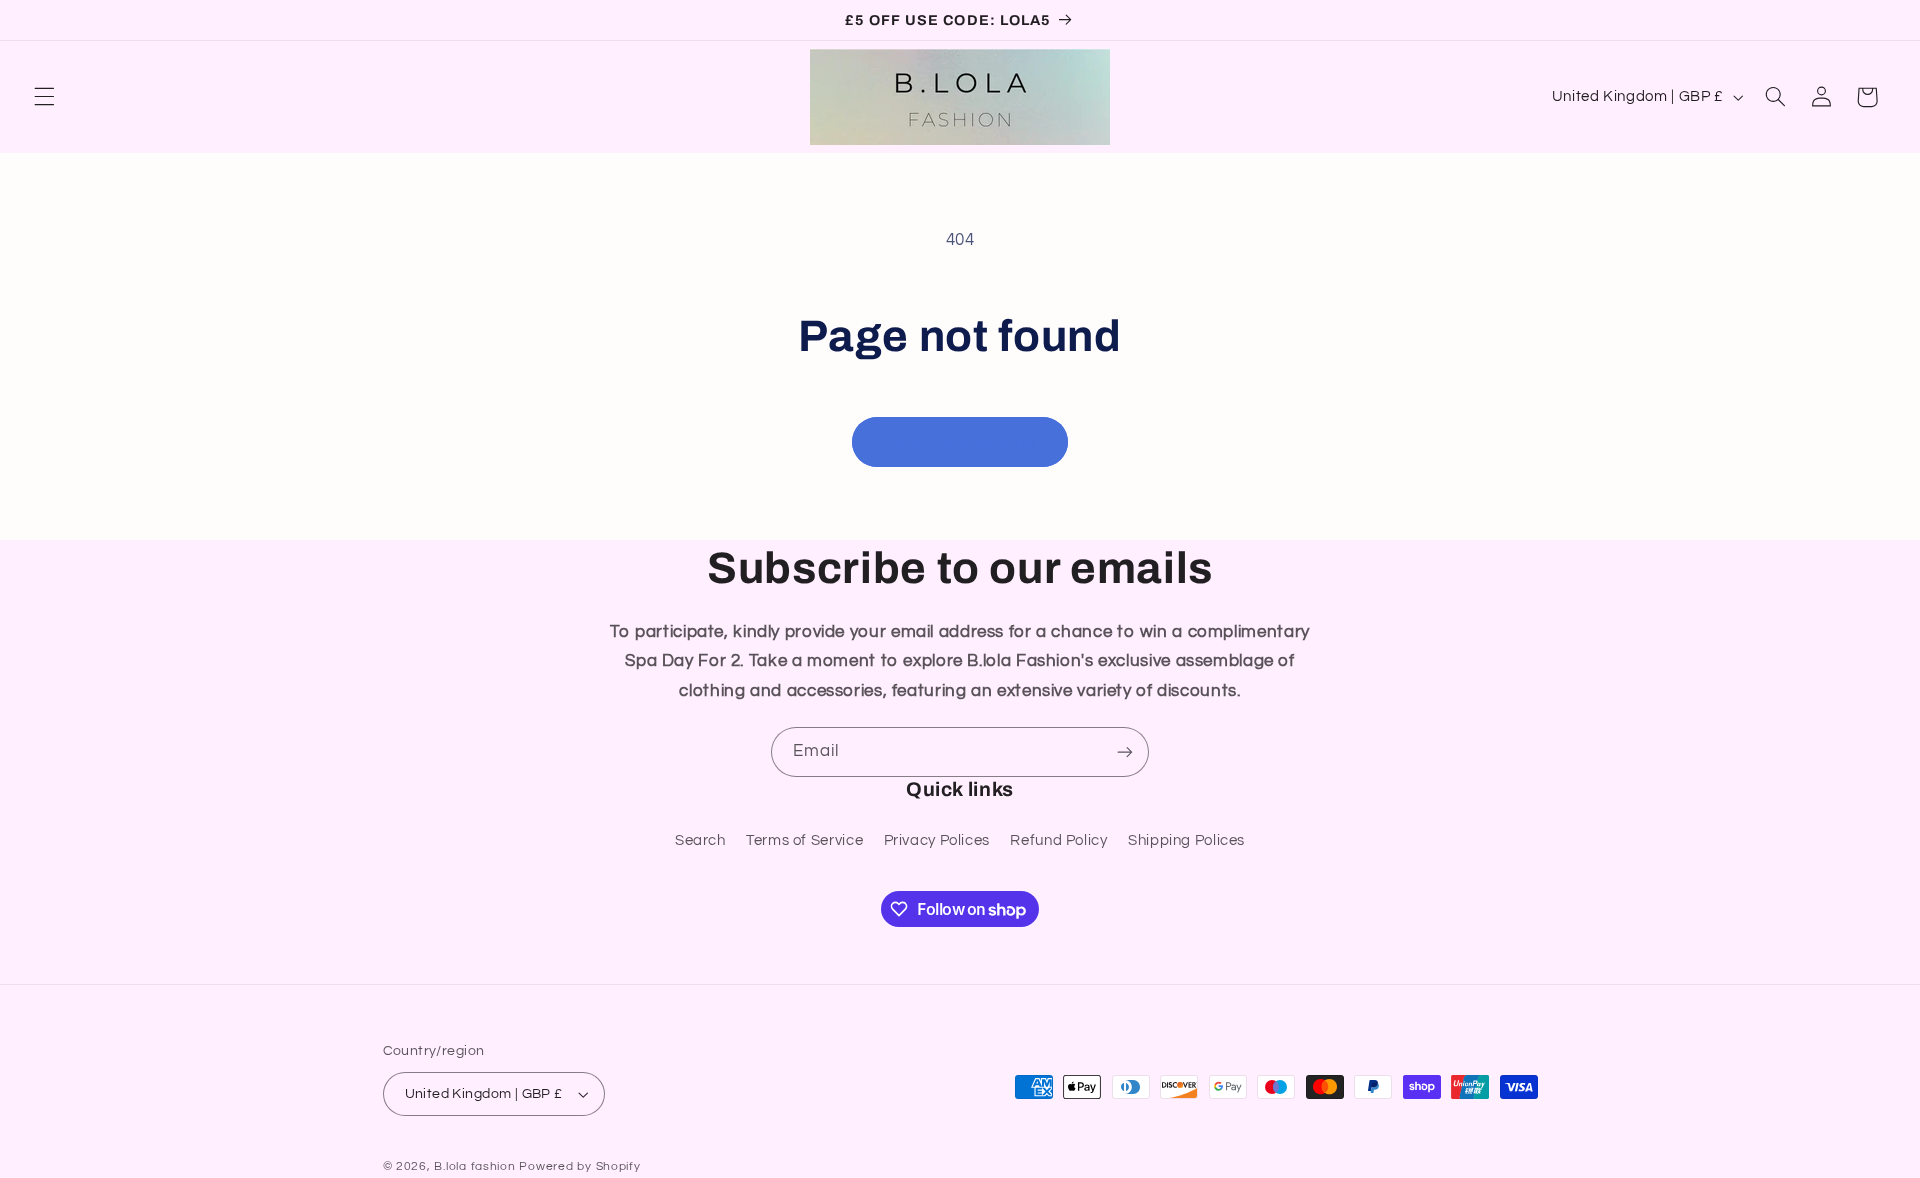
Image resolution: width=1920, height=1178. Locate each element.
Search (700, 840)
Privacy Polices (937, 840)
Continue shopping (960, 442)
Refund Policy (1058, 840)
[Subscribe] (1125, 751)
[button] (44, 97)
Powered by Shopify (579, 1166)
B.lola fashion (476, 1166)
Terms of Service (804, 840)
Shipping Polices (1186, 840)
